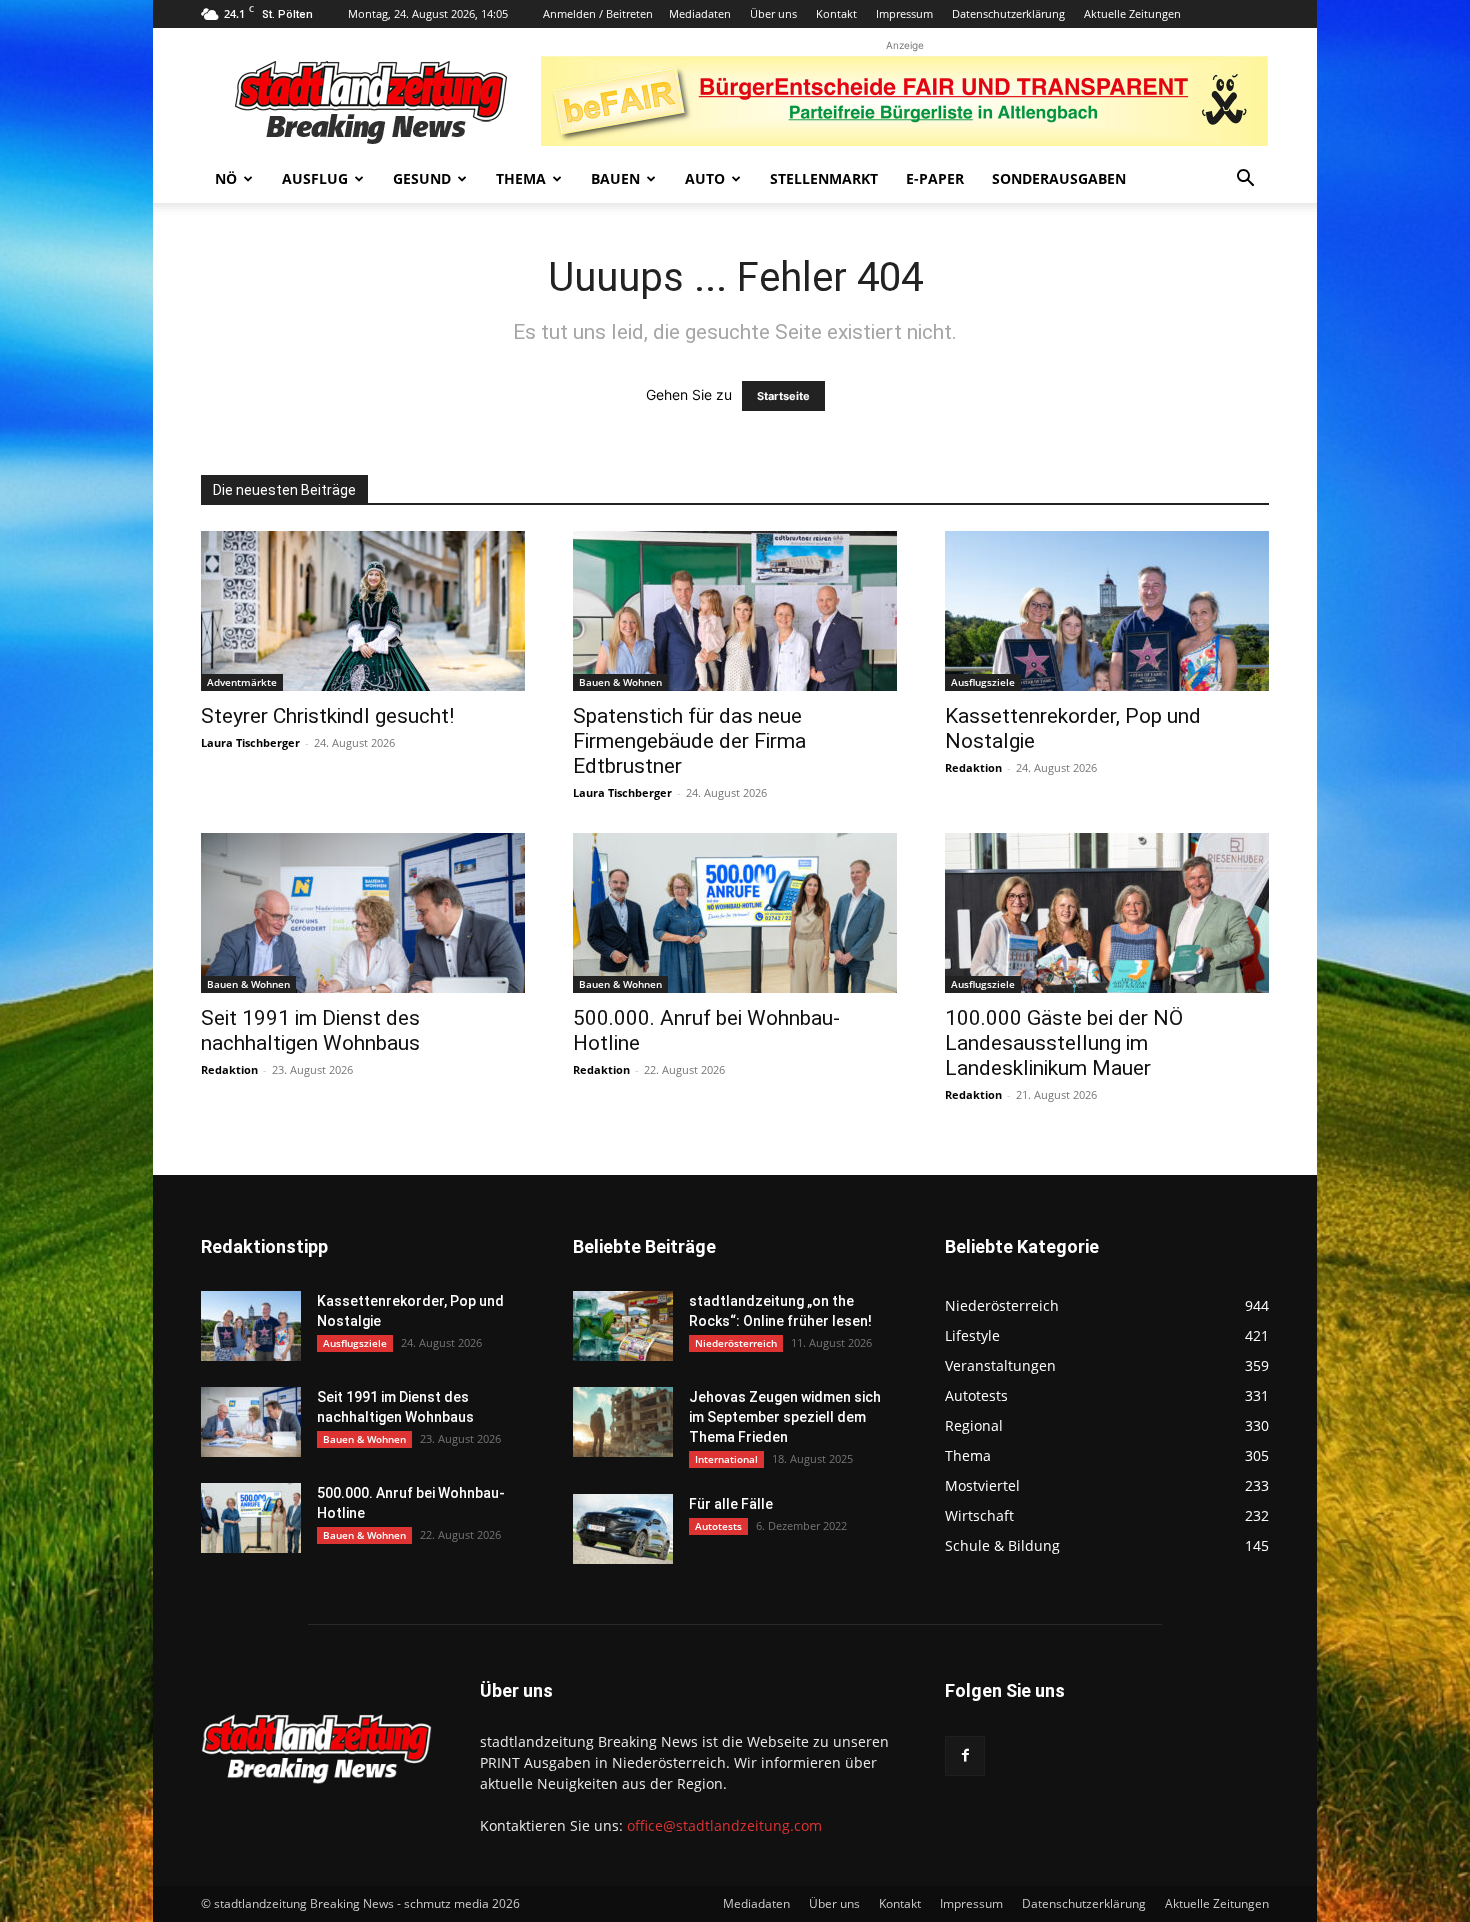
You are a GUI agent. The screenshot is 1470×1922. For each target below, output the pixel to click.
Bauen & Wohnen (620, 682)
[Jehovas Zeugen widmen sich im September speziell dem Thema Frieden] (623, 1422)
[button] (1245, 180)
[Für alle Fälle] (623, 1529)
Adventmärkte (242, 682)
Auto (705, 178)
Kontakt (836, 13)
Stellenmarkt (824, 178)
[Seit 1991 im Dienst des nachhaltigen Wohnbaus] (363, 913)
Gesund (422, 178)
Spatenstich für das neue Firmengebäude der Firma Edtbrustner (689, 741)
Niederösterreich (736, 1343)
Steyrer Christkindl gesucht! (327, 716)
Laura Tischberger (250, 742)
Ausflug (315, 178)
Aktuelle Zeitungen (1132, 13)
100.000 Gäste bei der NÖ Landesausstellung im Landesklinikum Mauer (1064, 1043)
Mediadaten (700, 13)
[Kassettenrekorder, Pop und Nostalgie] (1107, 611)
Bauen (615, 178)
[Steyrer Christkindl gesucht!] (363, 611)
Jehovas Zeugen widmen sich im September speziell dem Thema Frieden (785, 1417)
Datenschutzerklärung (1008, 13)
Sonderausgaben (1059, 178)
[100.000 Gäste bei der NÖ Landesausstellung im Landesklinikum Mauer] (1107, 913)
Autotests (718, 1526)
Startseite (783, 396)
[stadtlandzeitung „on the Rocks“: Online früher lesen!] (623, 1326)
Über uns (773, 13)
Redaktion (973, 767)
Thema (521, 178)
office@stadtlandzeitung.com (724, 1825)
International (726, 1459)
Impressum (904, 13)
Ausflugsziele (983, 682)
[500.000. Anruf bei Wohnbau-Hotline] (735, 913)
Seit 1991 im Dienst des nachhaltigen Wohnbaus (310, 1030)
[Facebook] (965, 1756)
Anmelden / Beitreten (598, 13)
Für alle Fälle (731, 1504)
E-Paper (935, 178)
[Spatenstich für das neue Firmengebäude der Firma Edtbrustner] (735, 611)
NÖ (226, 178)
